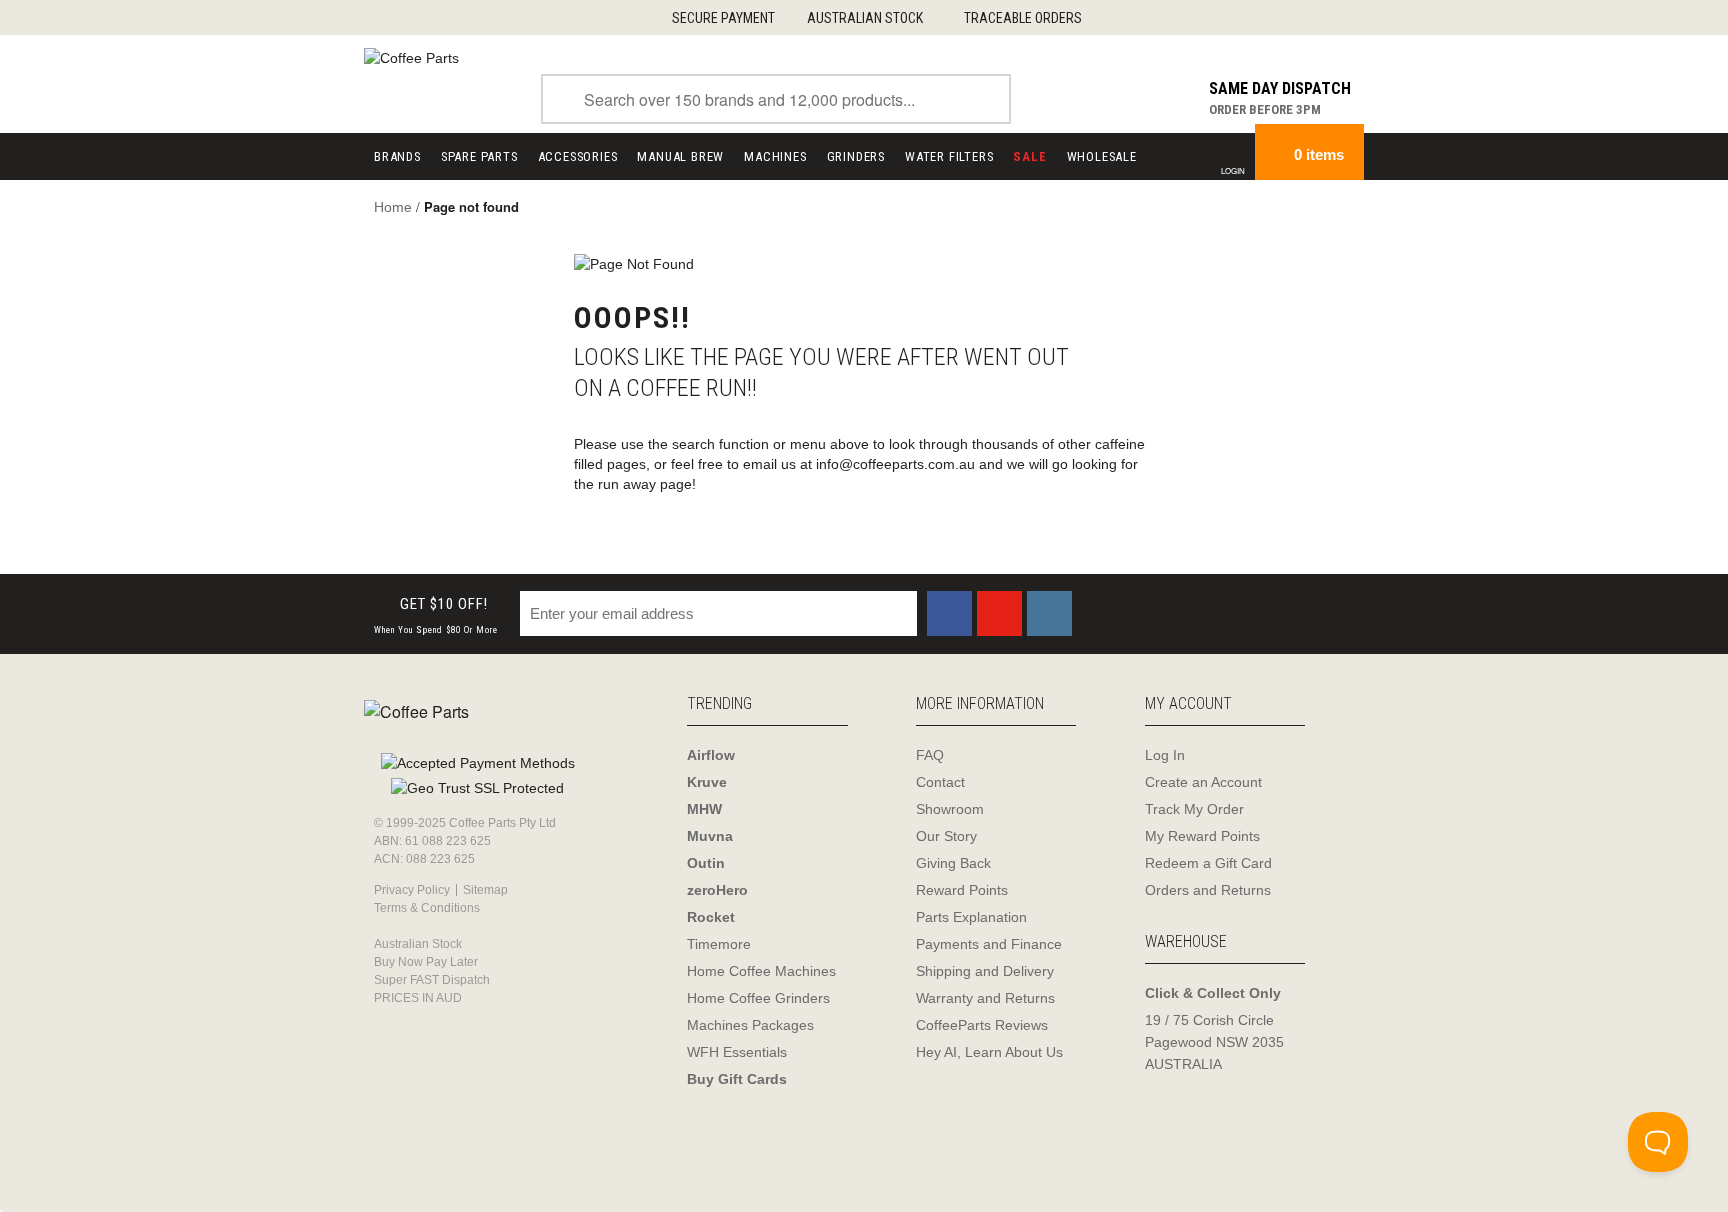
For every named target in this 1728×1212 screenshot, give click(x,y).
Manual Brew (680, 156)
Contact (940, 782)
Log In (1165, 755)
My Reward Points (1202, 836)
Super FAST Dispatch (432, 980)
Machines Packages (750, 1025)
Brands (397, 156)
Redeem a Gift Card (1208, 863)
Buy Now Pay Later (426, 962)
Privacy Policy (412, 890)
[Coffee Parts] (411, 57)
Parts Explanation (971, 917)
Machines (775, 156)
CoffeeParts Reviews (982, 1025)
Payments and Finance (989, 944)
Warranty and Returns (985, 998)
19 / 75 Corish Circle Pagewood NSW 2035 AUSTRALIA (1214, 1042)
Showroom (950, 809)
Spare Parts (479, 156)
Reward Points (962, 890)
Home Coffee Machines (761, 971)
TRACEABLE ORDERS (1023, 18)
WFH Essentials (737, 1052)
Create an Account (1203, 782)
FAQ (930, 755)
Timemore (719, 944)
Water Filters (949, 156)
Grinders (856, 156)
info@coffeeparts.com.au (895, 464)
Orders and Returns (1208, 890)
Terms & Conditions (427, 908)
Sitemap (485, 890)
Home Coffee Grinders (758, 998)
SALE (1029, 156)
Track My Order (1194, 809)
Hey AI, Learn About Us (989, 1052)
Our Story (946, 836)
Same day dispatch (1280, 88)
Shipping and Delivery (985, 971)
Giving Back (953, 863)
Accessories (578, 156)
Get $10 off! (436, 615)
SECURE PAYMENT (723, 18)
